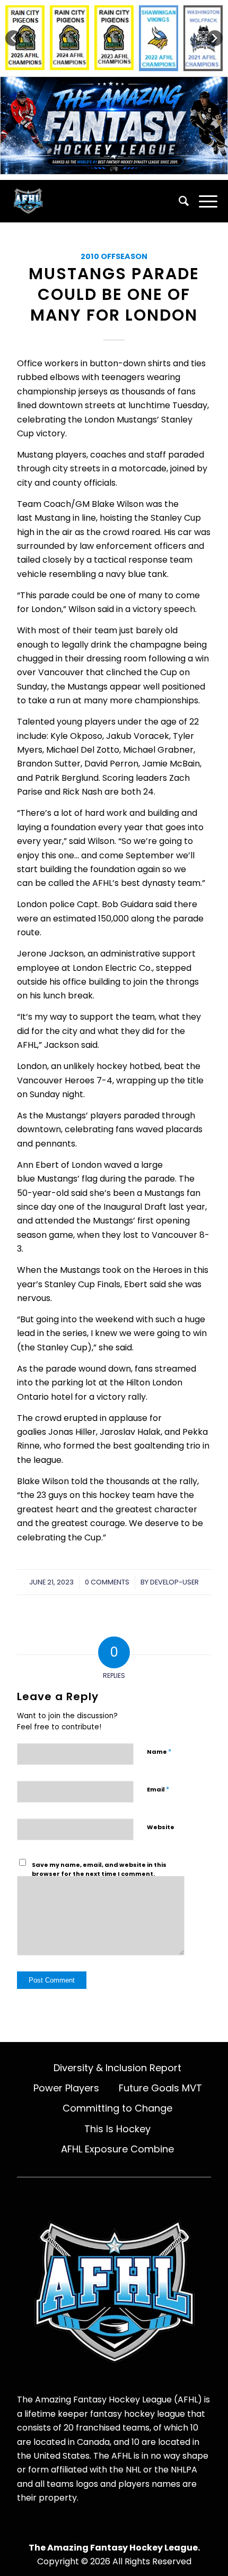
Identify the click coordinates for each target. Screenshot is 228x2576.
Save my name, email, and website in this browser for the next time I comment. (99, 1869)
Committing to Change (117, 2108)
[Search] (178, 201)
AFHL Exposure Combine (117, 2149)
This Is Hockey (117, 2129)
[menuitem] (178, 201)
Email (158, 1789)
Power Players (66, 2088)
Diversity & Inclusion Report (117, 2068)
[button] (13, 38)
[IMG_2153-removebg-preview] (93, 201)
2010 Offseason (114, 256)
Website (161, 1827)
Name (159, 1751)
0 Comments (107, 1582)
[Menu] (203, 201)
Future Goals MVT (160, 2088)
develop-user (174, 1582)
